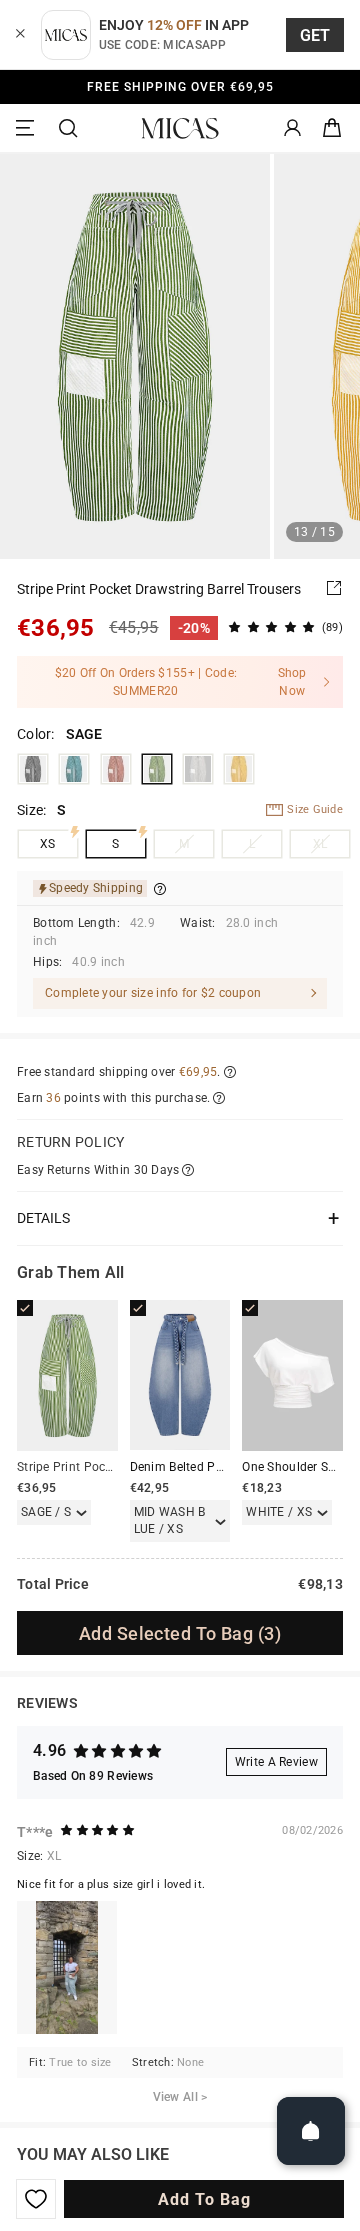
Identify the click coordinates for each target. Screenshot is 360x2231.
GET (315, 35)
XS (48, 844)
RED (116, 769)
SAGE (157, 769)
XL (320, 844)
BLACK (33, 769)
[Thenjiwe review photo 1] (67, 1967)
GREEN (74, 769)
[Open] (311, 2131)
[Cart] (332, 128)
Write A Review (276, 1762)
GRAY (198, 769)
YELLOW (239, 769)
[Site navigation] (28, 128)
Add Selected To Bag (180, 1633)
